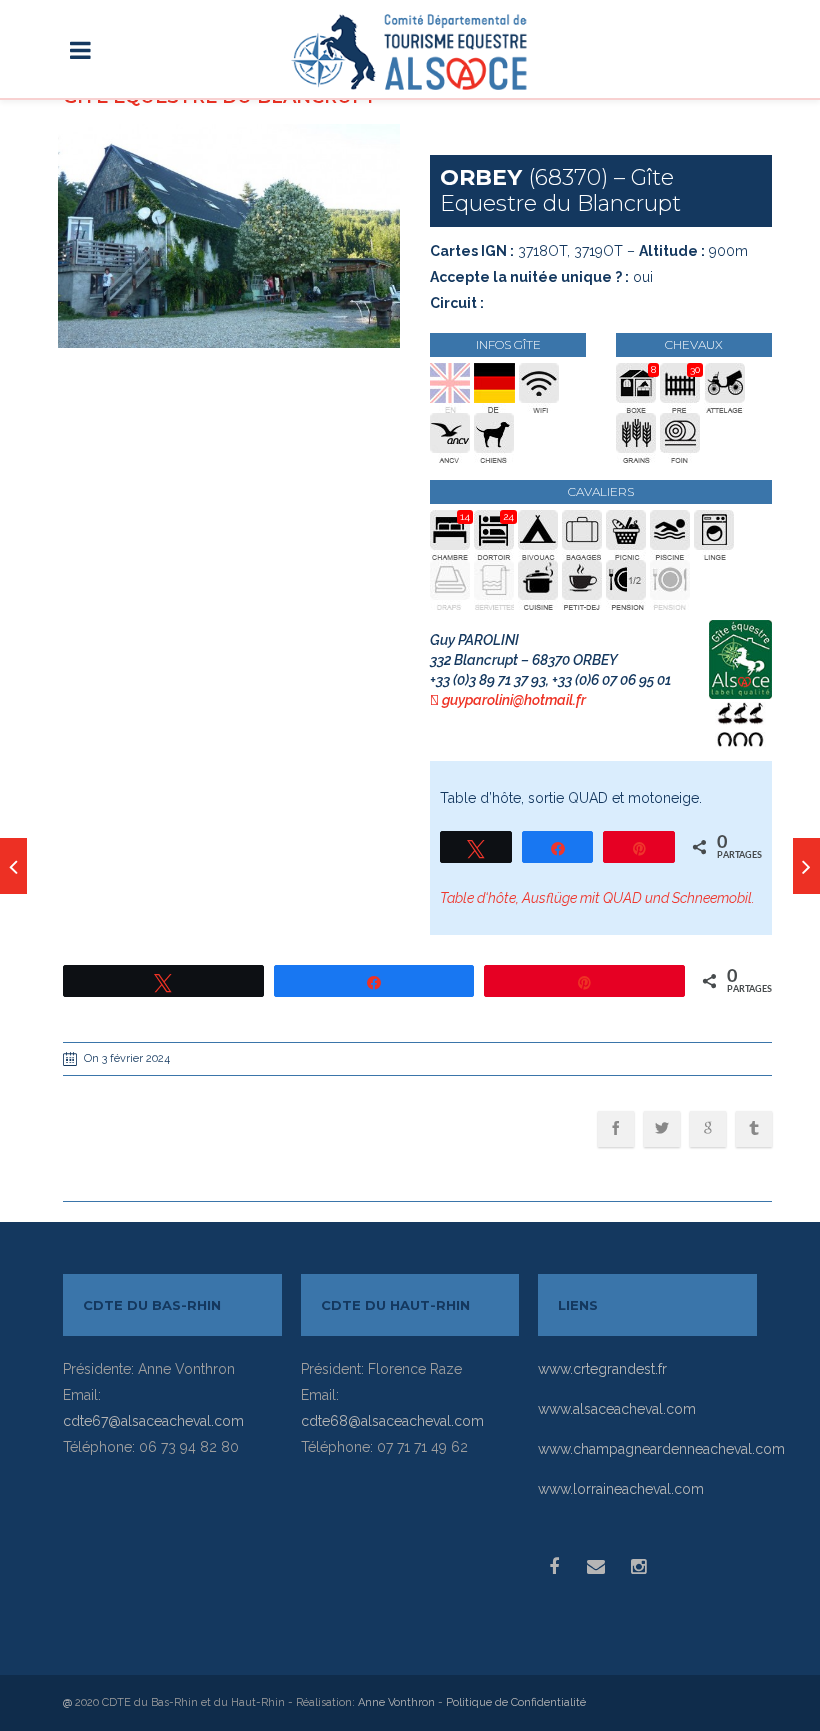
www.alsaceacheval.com (617, 1409)
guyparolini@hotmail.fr (514, 700)
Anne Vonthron (396, 1702)
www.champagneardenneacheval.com (661, 1449)
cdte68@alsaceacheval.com (392, 1421)
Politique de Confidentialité (516, 1702)
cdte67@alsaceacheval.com (153, 1421)
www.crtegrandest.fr (602, 1369)
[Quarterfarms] (13, 866)
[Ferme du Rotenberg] (806, 866)
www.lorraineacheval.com (621, 1489)
